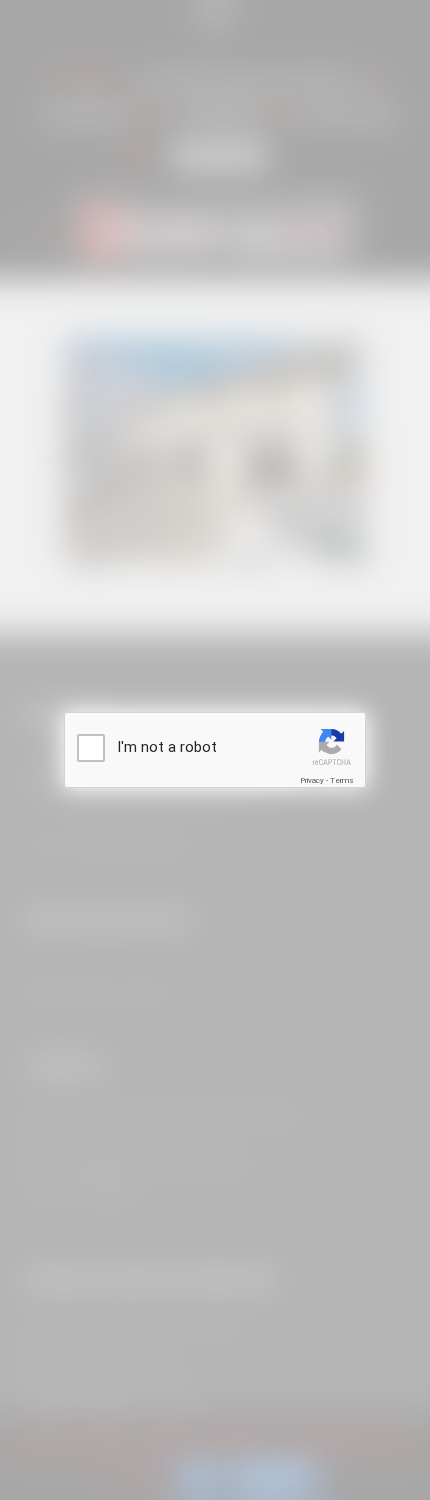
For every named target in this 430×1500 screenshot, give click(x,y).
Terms (342, 780)
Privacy (312, 780)
